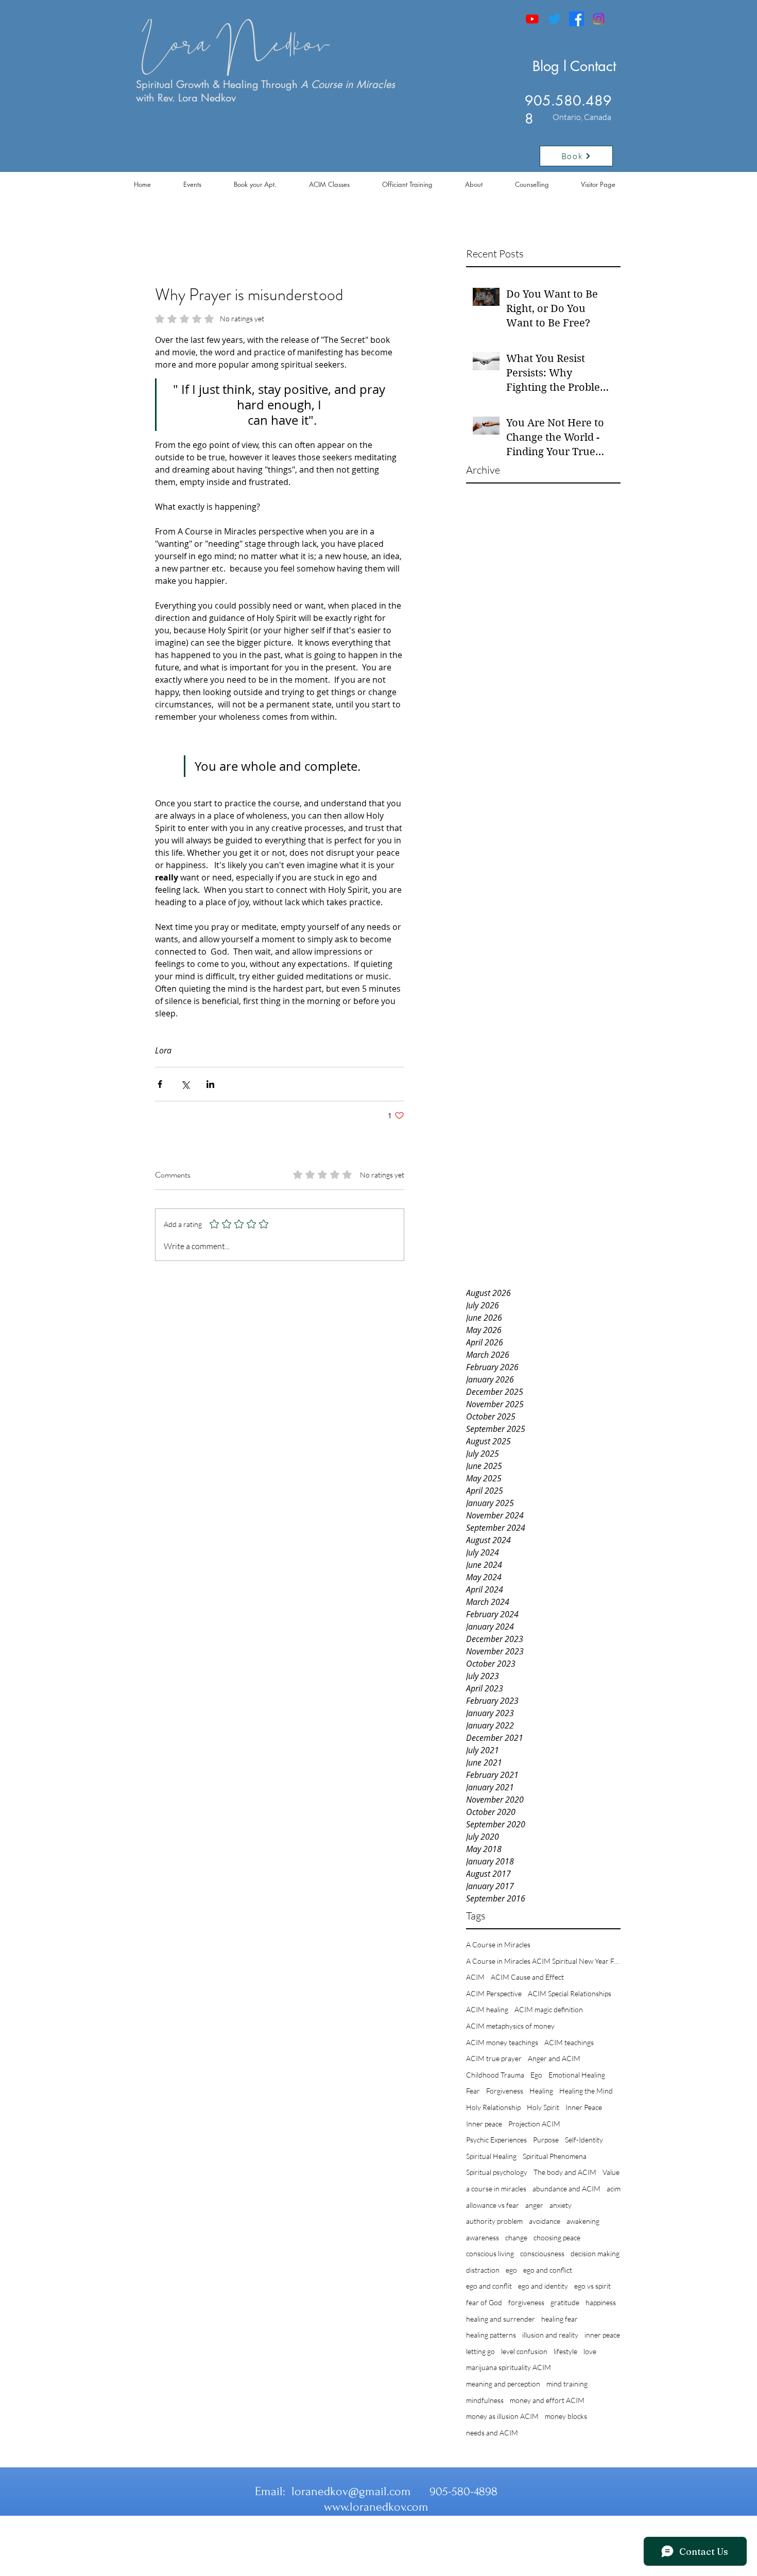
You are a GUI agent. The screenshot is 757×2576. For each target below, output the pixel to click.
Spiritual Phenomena (555, 2156)
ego (511, 2270)
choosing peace (557, 2237)
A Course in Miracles (498, 1944)
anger (534, 2205)
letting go (480, 2351)
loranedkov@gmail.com (351, 2491)
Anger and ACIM (554, 2058)
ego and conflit (489, 2286)
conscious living (490, 2253)
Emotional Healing (577, 2075)
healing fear (560, 2319)
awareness (483, 2237)
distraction (483, 2270)
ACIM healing (487, 2009)
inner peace (602, 2335)
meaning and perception (503, 2384)
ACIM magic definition (549, 2009)
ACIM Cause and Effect (527, 1977)
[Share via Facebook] (160, 1084)
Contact (593, 66)
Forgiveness (505, 2091)
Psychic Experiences (496, 2140)
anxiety (561, 2205)
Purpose (546, 2140)
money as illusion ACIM (502, 2416)
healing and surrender (501, 2319)
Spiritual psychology (497, 2172)
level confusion (524, 2351)
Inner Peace (584, 2107)
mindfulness (485, 2400)
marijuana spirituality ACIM (509, 2367)
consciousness (542, 2253)
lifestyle (565, 2351)
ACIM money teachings (502, 2042)
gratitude (565, 2302)
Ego (536, 2075)
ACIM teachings (569, 2042)
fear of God (484, 2302)
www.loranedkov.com (376, 2507)
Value (611, 2172)
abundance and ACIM (566, 2189)
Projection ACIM (534, 2124)
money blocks (566, 2416)
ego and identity (543, 2286)
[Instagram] (599, 19)
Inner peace (484, 2124)
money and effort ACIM (547, 2400)
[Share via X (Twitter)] (185, 1084)
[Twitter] (554, 19)
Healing (541, 2091)
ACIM (475, 1977)
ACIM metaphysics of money (510, 2026)
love (590, 2351)
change (516, 2237)
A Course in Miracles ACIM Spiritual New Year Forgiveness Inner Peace (543, 1961)
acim (614, 2189)
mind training (567, 2384)
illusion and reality (550, 2335)
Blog (546, 66)
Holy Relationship (493, 2107)
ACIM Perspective (494, 1993)
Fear (473, 2091)
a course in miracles (496, 2189)
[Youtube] (532, 19)
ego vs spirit (592, 2286)
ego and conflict (548, 2270)
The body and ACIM (565, 2172)
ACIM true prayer (494, 2058)
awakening (583, 2221)
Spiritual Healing (491, 2156)
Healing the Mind (586, 2091)
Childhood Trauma (495, 2075)
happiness (601, 2302)
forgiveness (526, 2302)
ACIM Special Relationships (570, 1993)
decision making (595, 2253)
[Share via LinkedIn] (210, 1084)
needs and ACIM (492, 2433)
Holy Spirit (543, 2107)
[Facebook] (577, 19)
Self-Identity (584, 2140)
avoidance (545, 2221)
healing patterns (491, 2335)
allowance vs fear (493, 2205)
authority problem (494, 2221)
